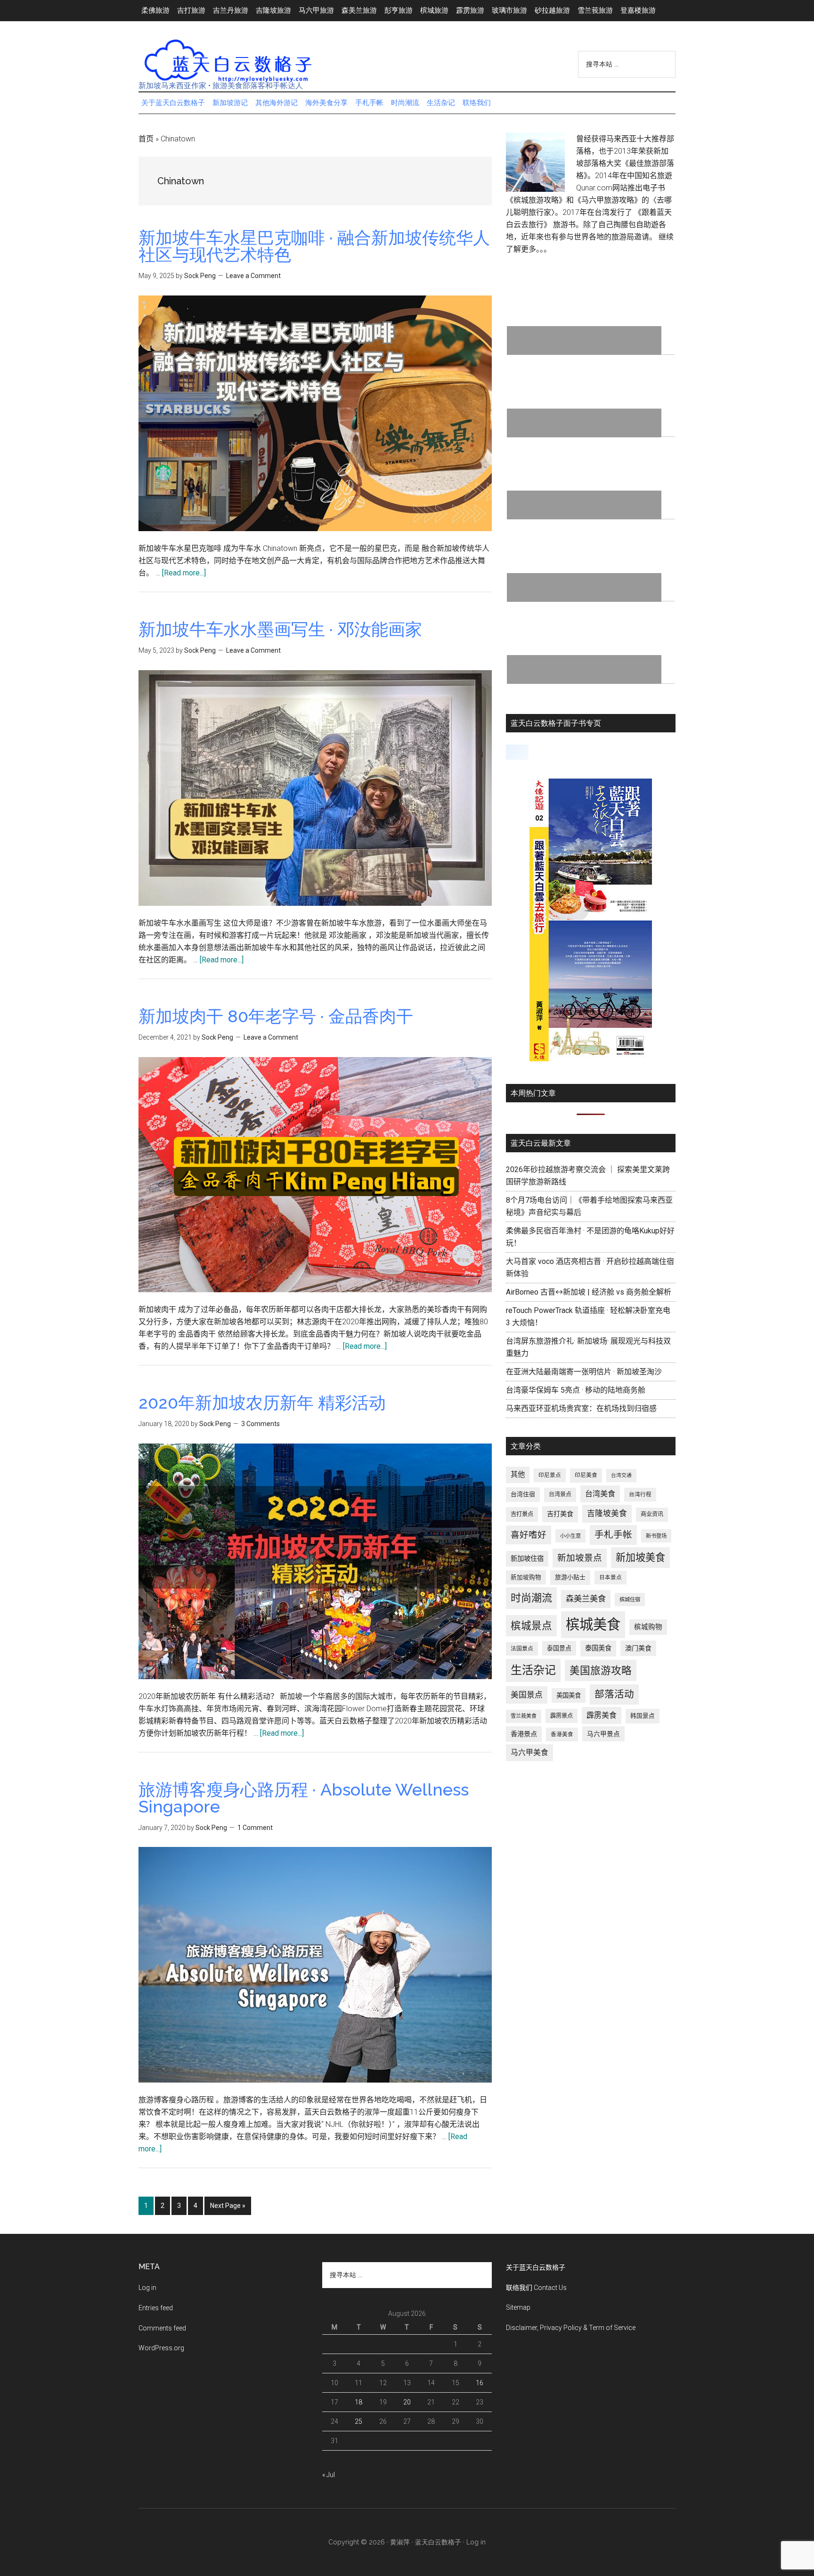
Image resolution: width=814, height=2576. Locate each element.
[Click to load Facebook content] (517, 752)
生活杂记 (533, 1670)
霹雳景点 (562, 1716)
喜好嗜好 (529, 1535)
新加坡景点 (580, 1558)
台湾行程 (640, 1494)
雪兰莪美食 (524, 1716)
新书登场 (656, 1536)
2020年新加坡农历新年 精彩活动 (262, 1403)
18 (358, 2402)
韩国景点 (643, 1716)
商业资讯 (652, 1514)
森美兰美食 (586, 1599)
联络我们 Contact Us (536, 2288)
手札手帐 (613, 1535)
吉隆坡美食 (607, 1513)
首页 (146, 139)
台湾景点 (560, 1494)
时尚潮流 (531, 1598)
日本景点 (610, 1577)
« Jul (329, 2475)
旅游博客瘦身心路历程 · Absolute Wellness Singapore (304, 1798)
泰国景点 (559, 1648)
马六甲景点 (603, 1734)
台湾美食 (600, 1494)
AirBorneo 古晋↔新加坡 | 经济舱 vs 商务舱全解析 (589, 1292)
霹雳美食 (602, 1715)
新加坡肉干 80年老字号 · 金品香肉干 (276, 1016)
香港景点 (524, 1734)
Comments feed (162, 2328)
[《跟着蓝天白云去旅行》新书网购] (591, 1059)
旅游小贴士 (570, 1577)
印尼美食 (586, 1475)
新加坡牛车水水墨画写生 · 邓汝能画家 (280, 629)
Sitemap (518, 2307)
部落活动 (614, 1694)
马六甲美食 (529, 1752)
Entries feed (156, 2308)
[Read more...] (184, 573)
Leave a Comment (253, 276)
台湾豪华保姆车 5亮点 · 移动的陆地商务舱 (576, 1390)
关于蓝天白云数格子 (536, 2267)
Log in (147, 2288)
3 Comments (260, 1424)
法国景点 (522, 1649)
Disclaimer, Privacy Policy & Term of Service (571, 2328)
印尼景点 (550, 1475)
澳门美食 (638, 1648)
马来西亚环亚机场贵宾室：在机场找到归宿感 (581, 1408)
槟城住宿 (630, 1600)
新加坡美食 (640, 1557)
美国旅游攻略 (601, 1670)
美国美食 (569, 1695)
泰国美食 (598, 1648)
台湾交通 (621, 1475)
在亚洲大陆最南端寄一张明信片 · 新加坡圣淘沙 (584, 1372)
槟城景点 (531, 1626)
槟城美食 (593, 1624)
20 (407, 2402)
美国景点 (527, 1695)
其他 (518, 1475)
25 (358, 2421)
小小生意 (570, 1536)
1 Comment (255, 1828)
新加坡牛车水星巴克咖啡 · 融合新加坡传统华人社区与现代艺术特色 (314, 246)
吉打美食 (560, 1514)
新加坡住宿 (527, 1559)
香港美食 (562, 1734)
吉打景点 (522, 1514)
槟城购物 (648, 1627)
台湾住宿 (523, 1494)
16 (480, 2383)
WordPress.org (161, 2348)
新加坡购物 (526, 1577)
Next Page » (228, 2208)
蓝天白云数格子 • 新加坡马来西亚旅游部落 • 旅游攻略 (228, 61)
